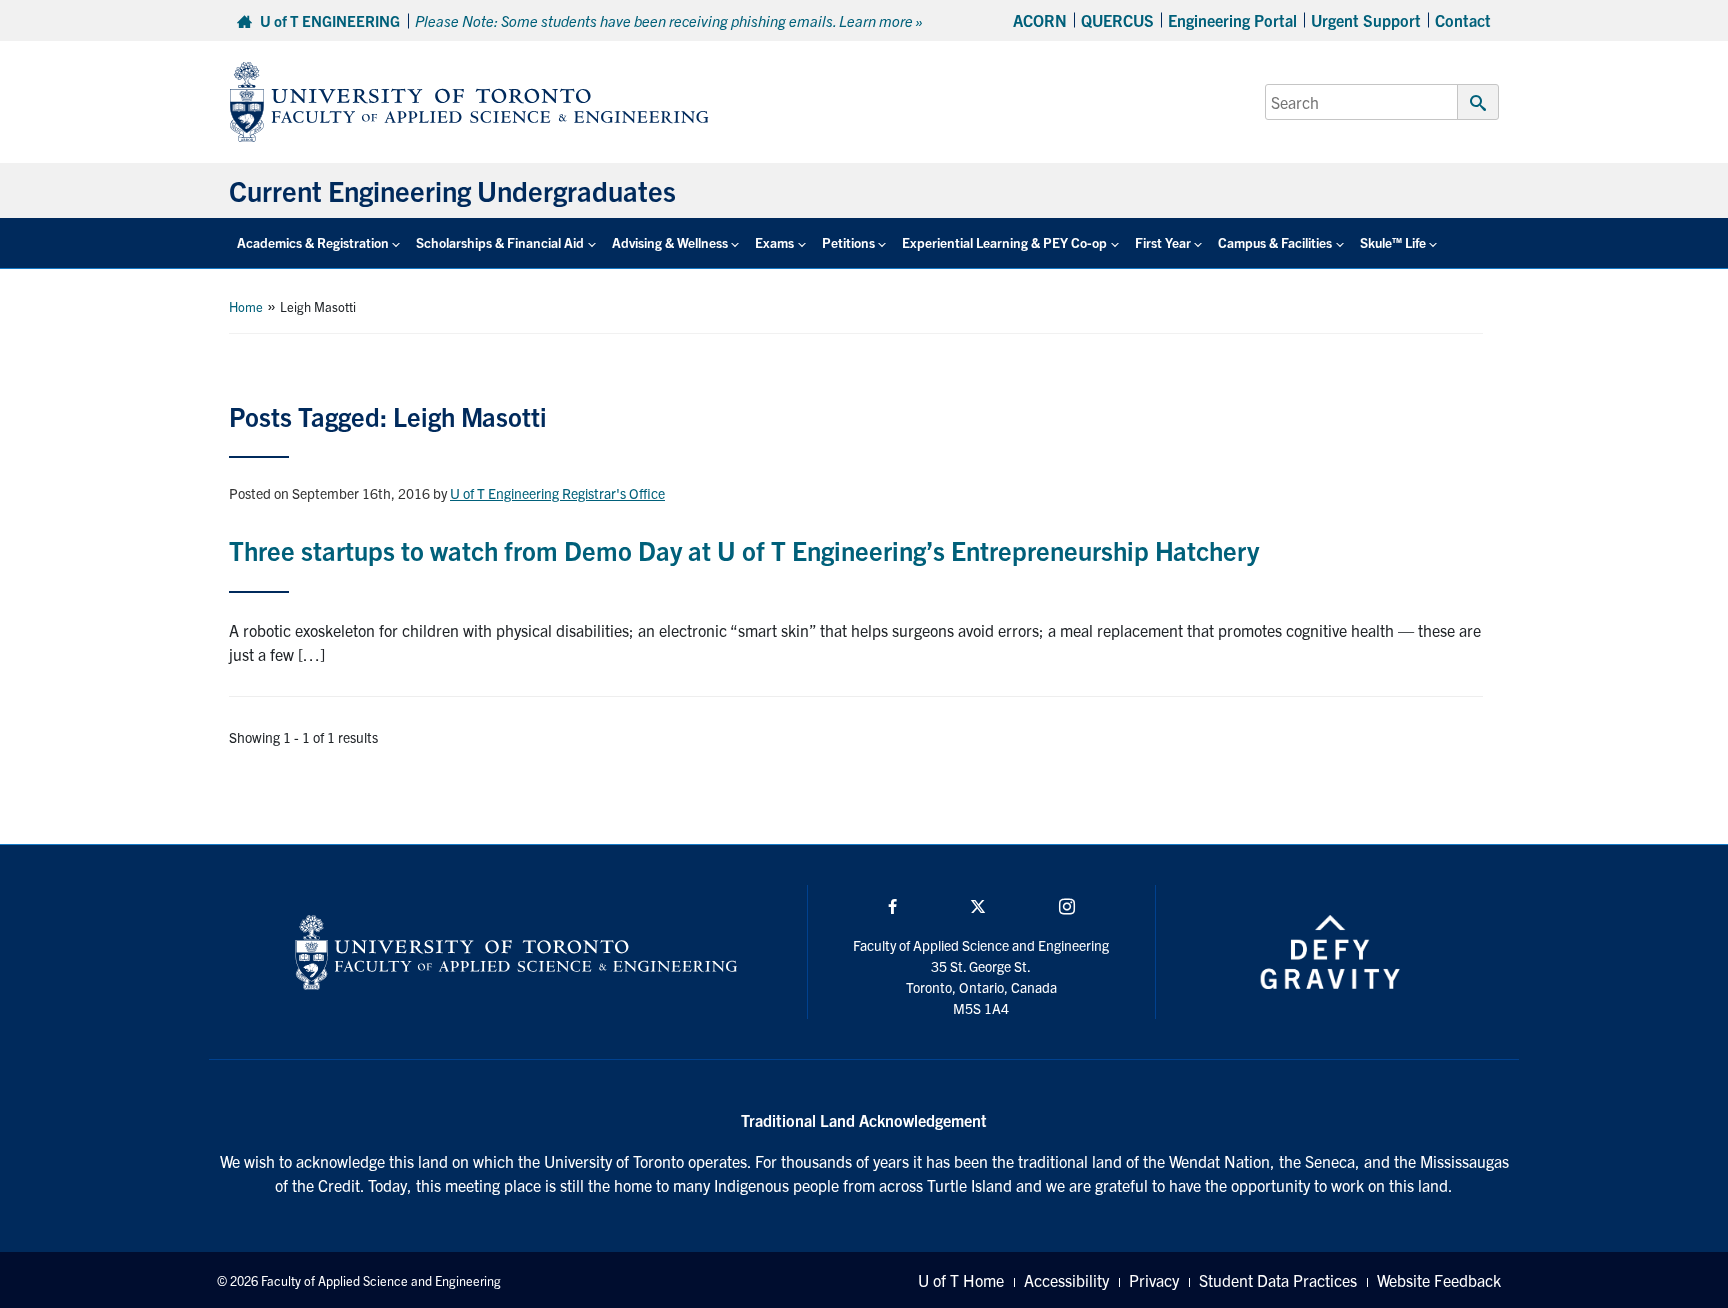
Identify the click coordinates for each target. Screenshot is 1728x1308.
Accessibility (1066, 1280)
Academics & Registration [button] (313, 242)
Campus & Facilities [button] (1275, 242)
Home (246, 306)
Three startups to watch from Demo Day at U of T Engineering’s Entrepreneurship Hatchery (744, 549)
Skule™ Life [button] (1393, 242)
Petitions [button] (848, 242)
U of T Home (961, 1280)
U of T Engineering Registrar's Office (557, 493)
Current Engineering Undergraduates (452, 190)
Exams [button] (774, 242)
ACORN (1040, 20)
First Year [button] (1163, 242)
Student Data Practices (1278, 1280)
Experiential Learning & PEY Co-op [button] (1004, 242)
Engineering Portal (1232, 20)
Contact (1463, 20)
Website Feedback (1439, 1280)
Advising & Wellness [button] (670, 242)
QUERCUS (1117, 20)
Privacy (1154, 1280)
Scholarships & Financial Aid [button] (500, 242)
